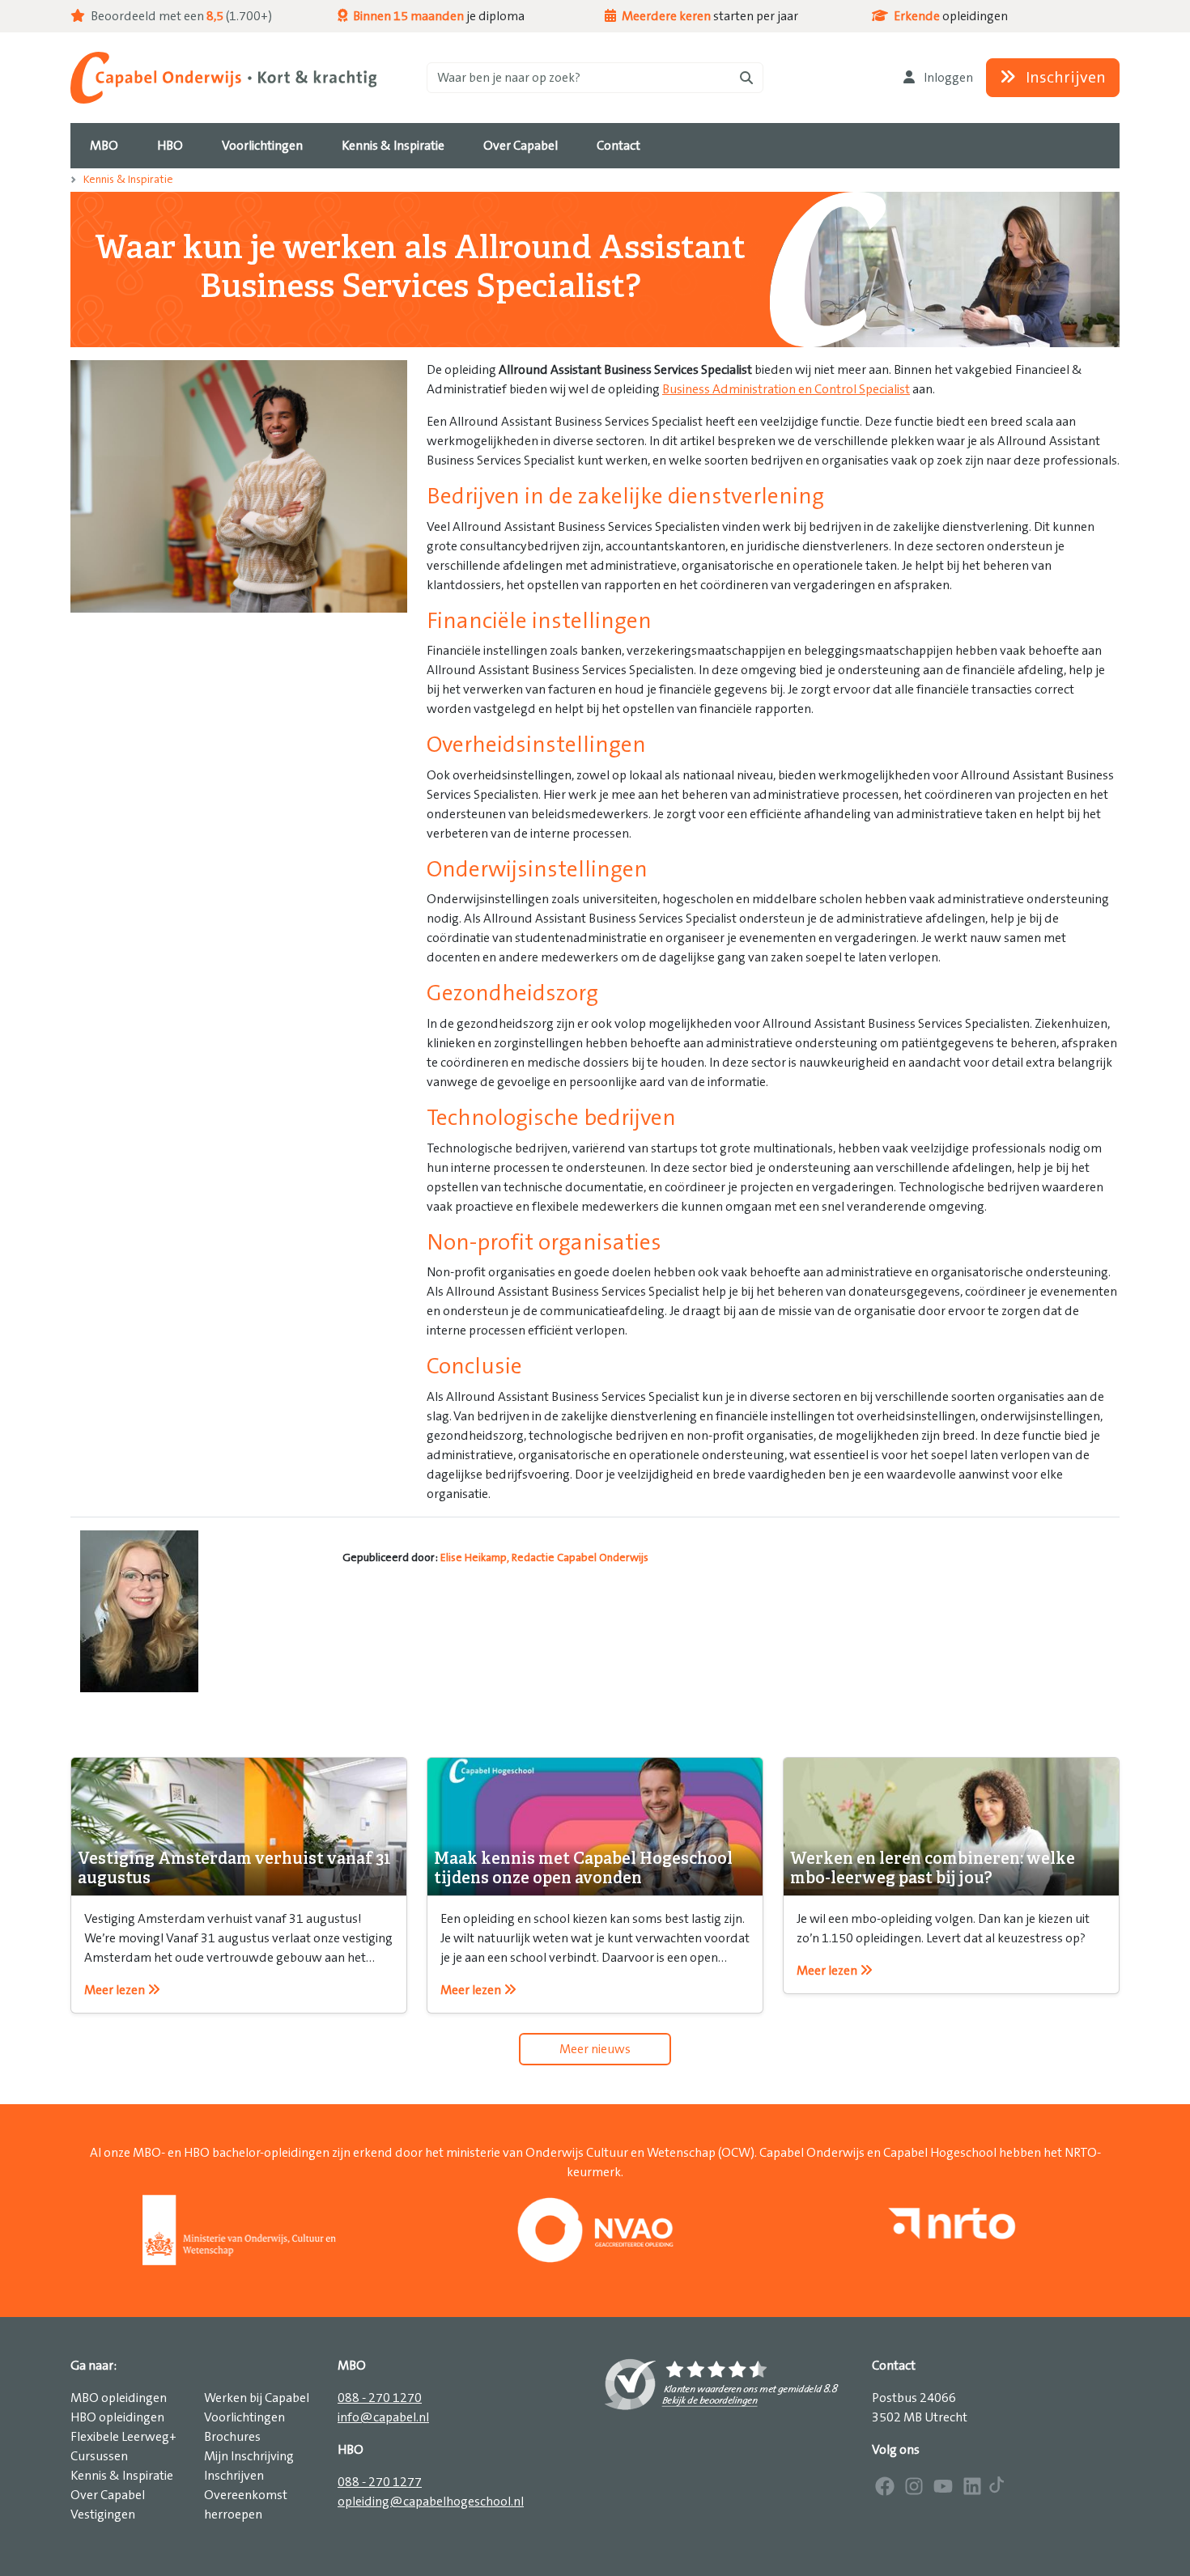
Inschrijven (1064, 78)
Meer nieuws (595, 2049)
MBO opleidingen (119, 2398)
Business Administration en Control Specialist (786, 389)
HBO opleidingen (117, 2417)
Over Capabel (108, 2495)
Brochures (232, 2437)
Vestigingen (103, 2514)
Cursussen (99, 2456)
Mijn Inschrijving (249, 2456)
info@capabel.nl (383, 2417)
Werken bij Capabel (257, 2398)
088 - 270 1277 (380, 2482)
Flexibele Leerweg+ (123, 2437)
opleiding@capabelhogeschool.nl (431, 2502)
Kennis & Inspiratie (128, 180)
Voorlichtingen (244, 2417)
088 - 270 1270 (380, 2398)
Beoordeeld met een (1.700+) (180, 16)
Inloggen (947, 78)
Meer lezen (116, 1990)
